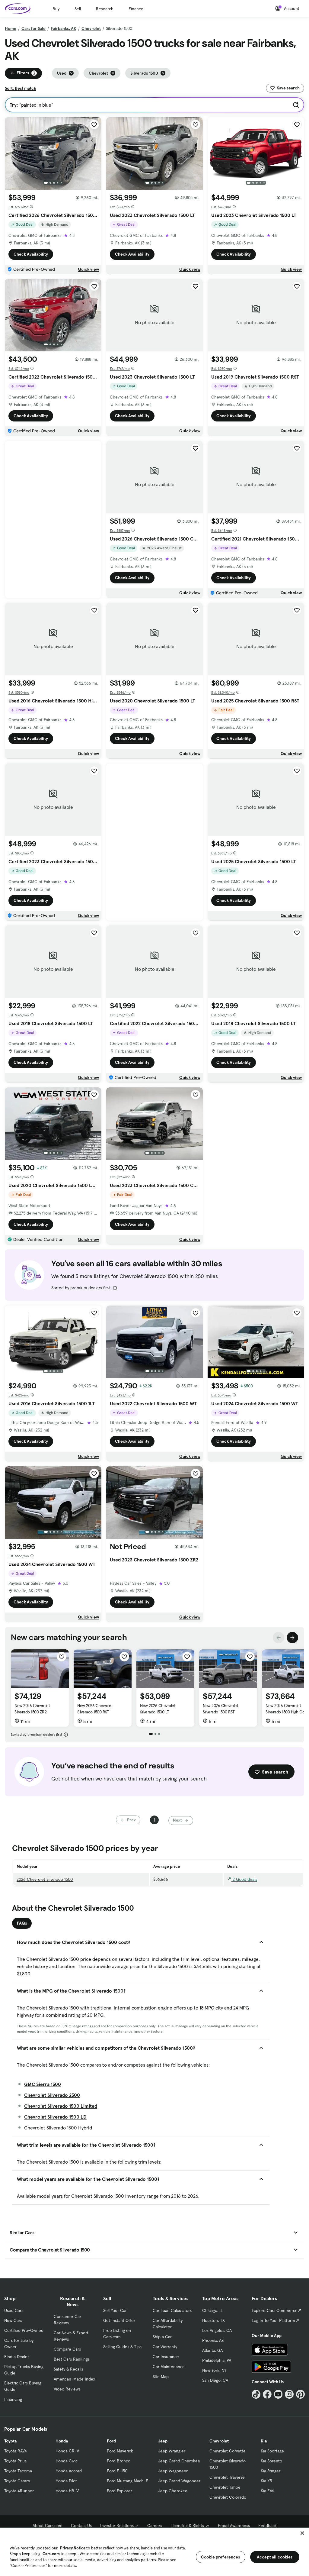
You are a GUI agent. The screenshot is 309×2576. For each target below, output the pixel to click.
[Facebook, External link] (267, 2394)
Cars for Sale (33, 28)
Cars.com (51, 2554)
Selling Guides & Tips (122, 2347)
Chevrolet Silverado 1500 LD (55, 2117)
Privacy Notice (73, 2548)
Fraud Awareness (234, 2526)
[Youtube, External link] (278, 2394)
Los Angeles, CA (217, 2330)
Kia (264, 2441)
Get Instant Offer (119, 2320)
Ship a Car (162, 2337)
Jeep (163, 2441)
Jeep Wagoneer (173, 2471)
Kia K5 (266, 2481)
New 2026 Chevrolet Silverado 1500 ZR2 (32, 1709)
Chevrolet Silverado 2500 (52, 2095)
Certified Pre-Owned (24, 2330)
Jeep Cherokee (173, 2491)
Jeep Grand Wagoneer (179, 2481)
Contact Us (81, 2526)
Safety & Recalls (68, 2369)
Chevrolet (91, 28)
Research (105, 9)
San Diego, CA (215, 2380)
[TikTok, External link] (256, 2394)
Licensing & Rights (187, 2526)
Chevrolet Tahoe (225, 2487)
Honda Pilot (66, 2481)
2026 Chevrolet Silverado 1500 (45, 1879)
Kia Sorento (271, 2461)
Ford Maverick (120, 2451)
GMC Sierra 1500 (43, 2084)
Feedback (268, 2526)
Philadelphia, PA (217, 2360)
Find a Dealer (17, 2357)
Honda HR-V (67, 2491)
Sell (78, 9)
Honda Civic (67, 2461)
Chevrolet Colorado (228, 2497)
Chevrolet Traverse (227, 2477)
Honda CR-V (67, 2451)
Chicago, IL (212, 2310)
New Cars (13, 2320)
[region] (154, 2552)
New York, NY (214, 2370)
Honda (62, 2441)
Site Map (161, 2377)
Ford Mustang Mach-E (127, 2481)
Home (11, 28)
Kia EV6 (268, 2491)
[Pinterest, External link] (300, 2394)
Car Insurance (166, 2357)
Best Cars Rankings (72, 2359)
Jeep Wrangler (172, 2451)
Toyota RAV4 (16, 2451)
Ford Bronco (119, 2461)
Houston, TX (213, 2320)
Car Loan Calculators (172, 2310)
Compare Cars (67, 2349)
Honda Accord (69, 2471)
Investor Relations (117, 2526)
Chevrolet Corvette (228, 2451)
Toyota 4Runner (19, 2491)
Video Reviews (67, 2389)
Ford (111, 2441)
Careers (155, 2526)
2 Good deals (244, 1879)
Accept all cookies (275, 2557)
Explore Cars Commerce (275, 2310)
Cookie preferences (221, 2557)
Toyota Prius (15, 2461)
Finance (136, 9)
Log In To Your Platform (273, 2320)
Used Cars (14, 2310)
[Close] (302, 2533)
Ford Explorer (119, 2491)
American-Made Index (74, 2379)
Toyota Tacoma (18, 2471)
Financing (13, 2399)
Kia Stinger (271, 2471)
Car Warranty (165, 2347)
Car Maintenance (169, 2367)
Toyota (10, 2441)
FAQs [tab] (22, 1923)
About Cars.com (48, 2526)
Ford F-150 (117, 2471)
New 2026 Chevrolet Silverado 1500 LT (158, 1709)
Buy (56, 9)
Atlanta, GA (212, 2350)
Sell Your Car (115, 2310)
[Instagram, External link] (289, 2394)
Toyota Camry (17, 2481)
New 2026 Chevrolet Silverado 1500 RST (95, 1709)
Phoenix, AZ (213, 2340)
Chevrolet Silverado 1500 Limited (61, 2106)
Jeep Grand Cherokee (179, 2461)
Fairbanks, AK (64, 28)
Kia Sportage (272, 2451)
